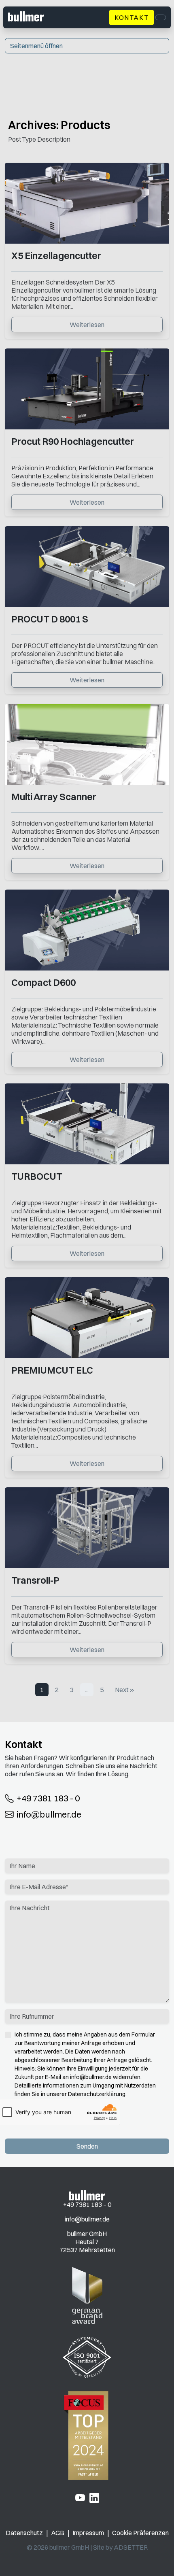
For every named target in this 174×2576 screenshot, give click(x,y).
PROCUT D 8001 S (50, 619)
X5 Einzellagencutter (56, 256)
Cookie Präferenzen (140, 2533)
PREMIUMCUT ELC (52, 1370)
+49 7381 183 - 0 (48, 1799)
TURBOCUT (37, 1176)
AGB (58, 2533)
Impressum (88, 2533)
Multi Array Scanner (54, 797)
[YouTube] (80, 2497)
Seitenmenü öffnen (36, 46)
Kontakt (132, 17)
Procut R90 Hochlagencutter (73, 441)
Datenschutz (24, 2533)
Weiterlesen (87, 325)
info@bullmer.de (49, 1814)
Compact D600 (43, 982)
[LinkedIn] (94, 2497)
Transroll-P (35, 1580)
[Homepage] (87, 2195)
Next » (125, 1690)
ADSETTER (131, 2547)
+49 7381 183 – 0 (87, 2204)
